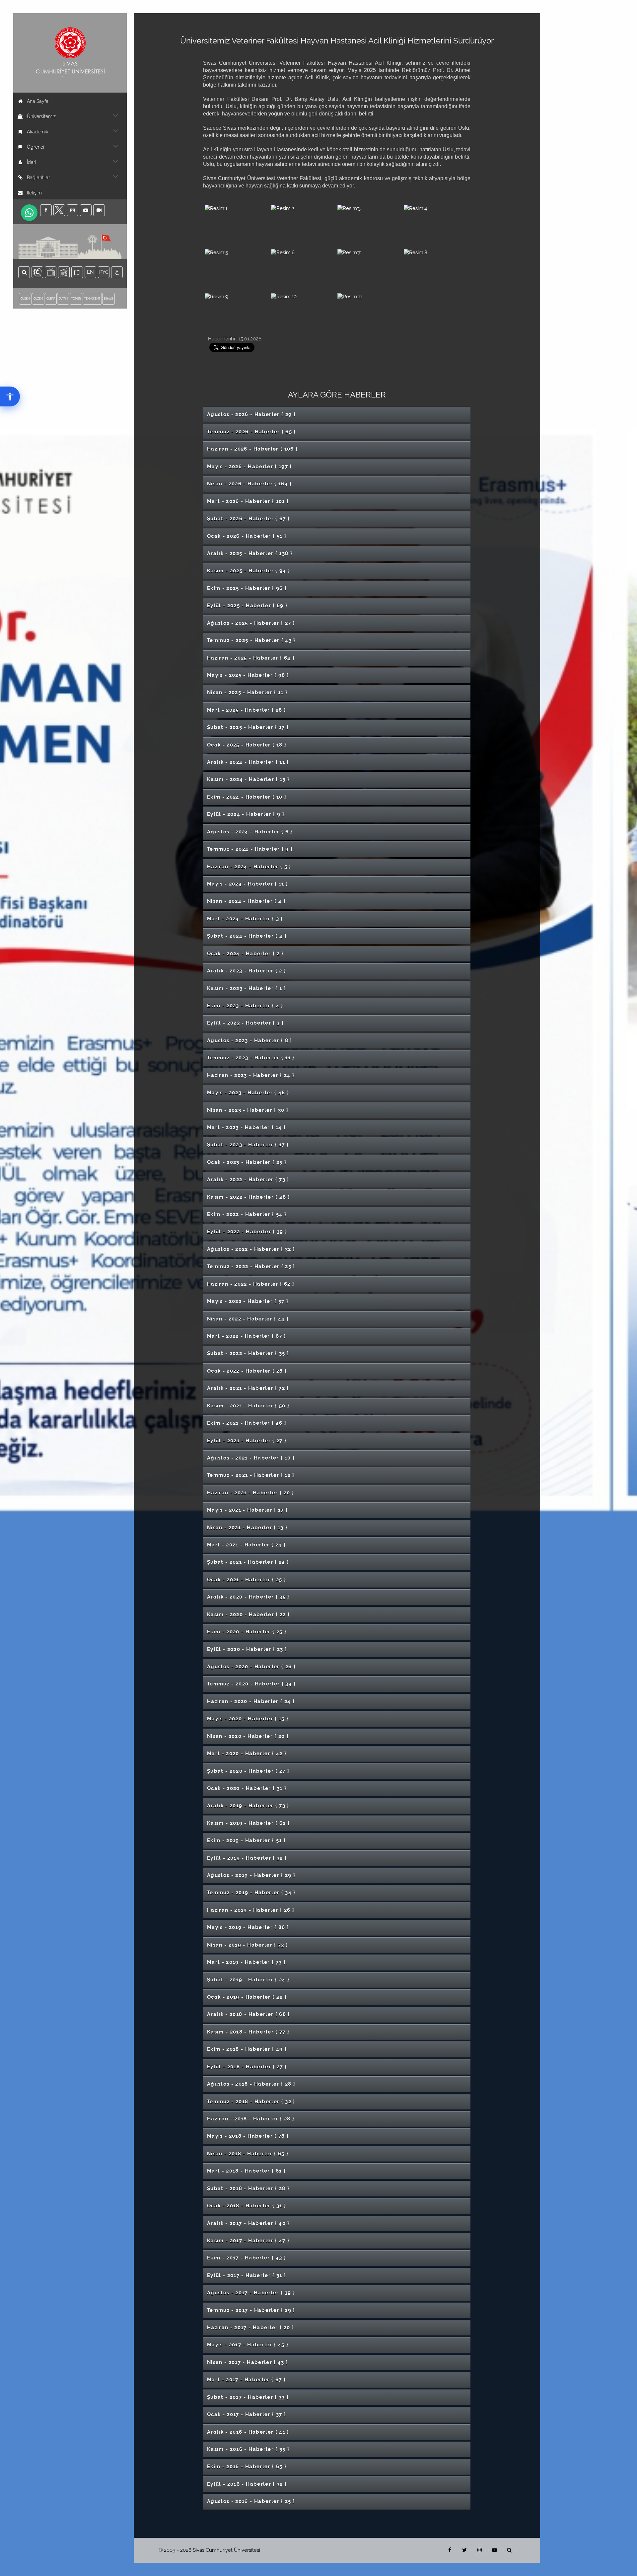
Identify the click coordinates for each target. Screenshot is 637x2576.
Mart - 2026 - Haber (248, 501)
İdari (32, 162)
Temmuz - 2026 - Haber (251, 432)
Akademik (37, 132)
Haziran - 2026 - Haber (252, 449)
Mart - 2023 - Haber (246, 1127)
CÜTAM (63, 299)
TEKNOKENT (92, 299)
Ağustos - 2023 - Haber (250, 1040)
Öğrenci (35, 147)
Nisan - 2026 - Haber (249, 484)
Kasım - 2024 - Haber (248, 779)
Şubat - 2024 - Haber (247, 936)
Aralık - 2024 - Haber (248, 762)
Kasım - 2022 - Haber (249, 1197)
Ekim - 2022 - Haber (247, 1214)
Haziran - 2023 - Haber (251, 1075)
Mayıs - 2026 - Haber (249, 466)
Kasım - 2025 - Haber (249, 571)
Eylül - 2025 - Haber (247, 606)
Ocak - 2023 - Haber (247, 1162)
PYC (104, 272)
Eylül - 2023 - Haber (245, 1023)
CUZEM (38, 299)
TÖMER (76, 299)
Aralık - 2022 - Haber (248, 1180)
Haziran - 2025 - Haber (251, 658)
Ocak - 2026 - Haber (247, 536)
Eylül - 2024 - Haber (246, 814)
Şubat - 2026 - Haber (248, 519)
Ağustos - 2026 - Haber (251, 414)
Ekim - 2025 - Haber (247, 588)
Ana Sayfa (38, 101)
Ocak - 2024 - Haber (245, 954)
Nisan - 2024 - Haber (246, 901)
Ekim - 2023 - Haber (245, 1006)
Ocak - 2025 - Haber (247, 745)
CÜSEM (25, 299)
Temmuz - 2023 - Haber (251, 1058)
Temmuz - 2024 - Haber (250, 849)
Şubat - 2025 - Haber (248, 727)
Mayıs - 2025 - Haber (248, 675)
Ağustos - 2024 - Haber (250, 832)
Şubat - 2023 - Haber (248, 1145)
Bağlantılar (38, 178)
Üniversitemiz (41, 116)
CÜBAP (51, 299)
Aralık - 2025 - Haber (250, 553)
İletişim (34, 193)
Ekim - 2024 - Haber (247, 797)
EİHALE (108, 299)
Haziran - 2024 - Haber (249, 867)
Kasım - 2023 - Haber (247, 988)
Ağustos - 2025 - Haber (251, 623)
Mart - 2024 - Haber (245, 919)
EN (92, 272)
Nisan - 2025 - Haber (247, 692)
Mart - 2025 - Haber (247, 710)
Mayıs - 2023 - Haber (248, 1093)
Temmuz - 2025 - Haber (251, 640)
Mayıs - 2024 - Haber (248, 884)
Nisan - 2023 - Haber (248, 1110)
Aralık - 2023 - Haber (247, 971)
